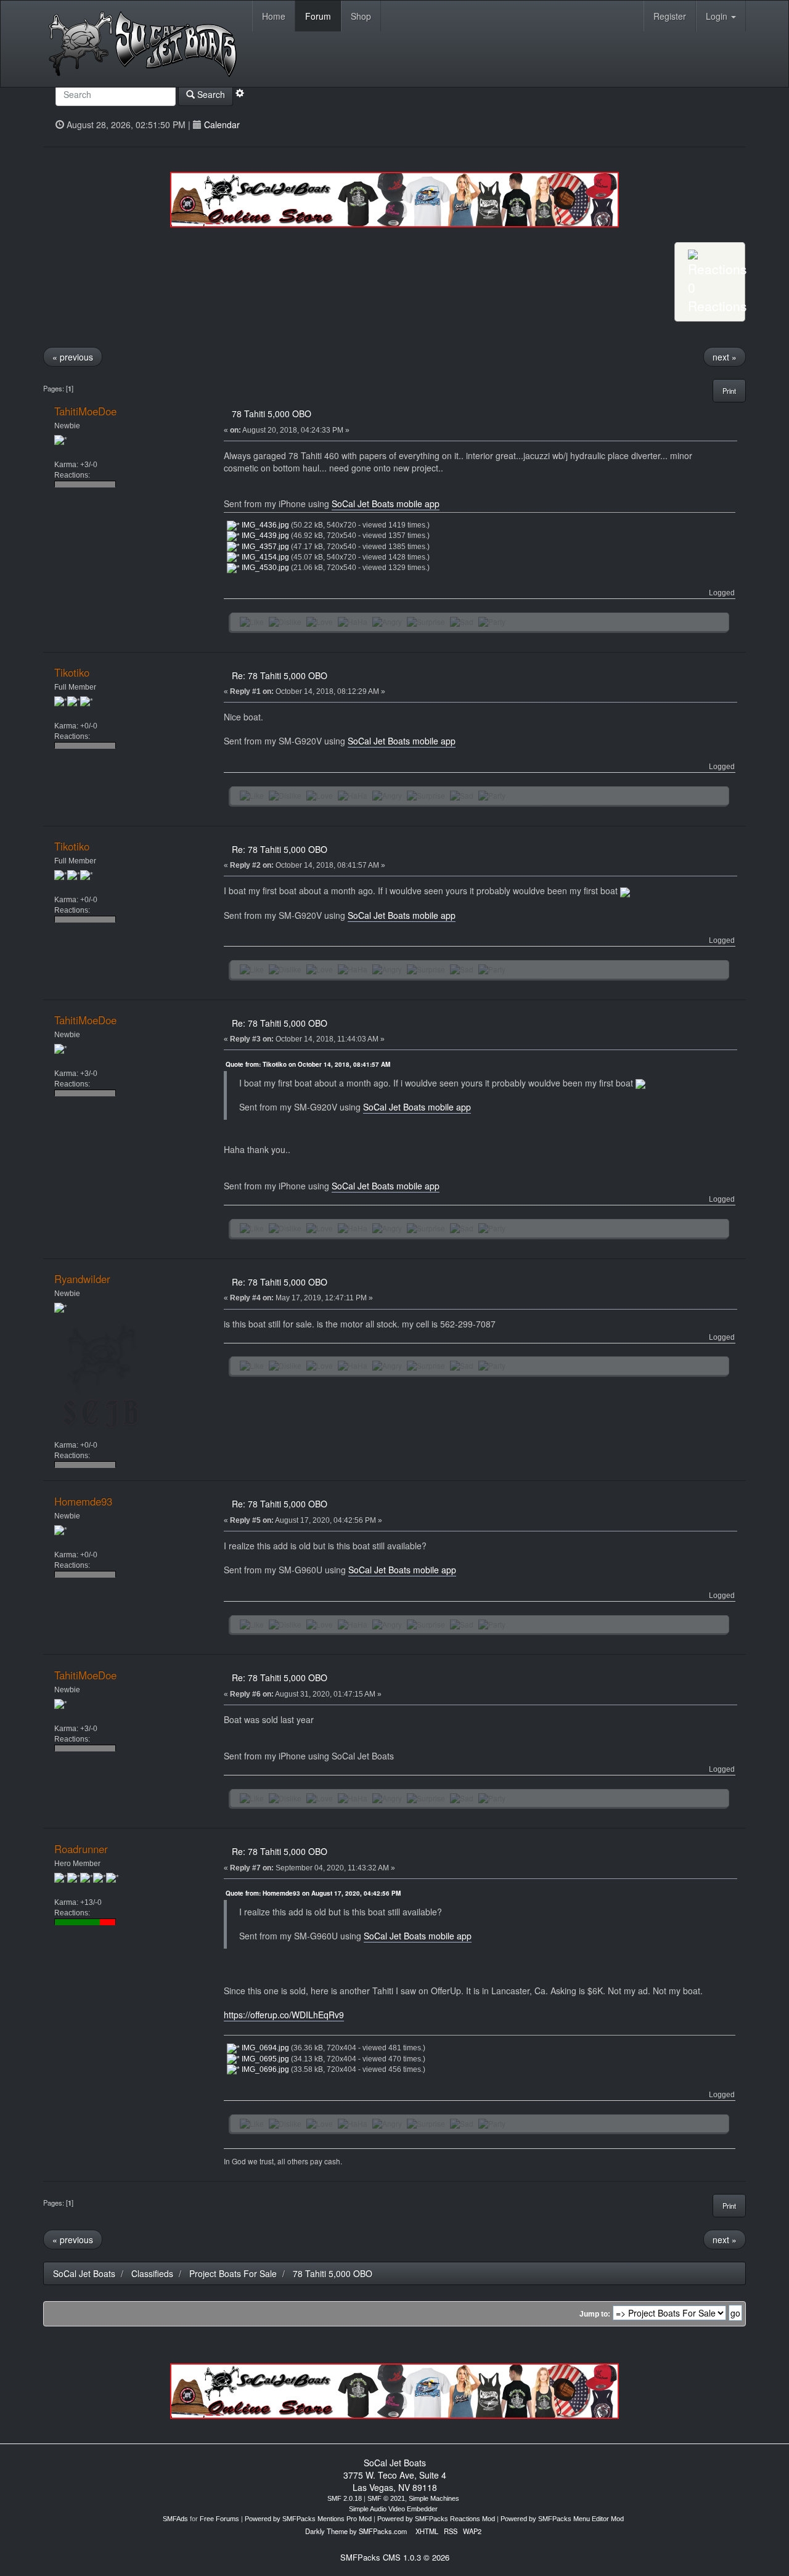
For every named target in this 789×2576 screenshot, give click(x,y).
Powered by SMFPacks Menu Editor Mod (562, 2519)
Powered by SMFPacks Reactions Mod (436, 2519)
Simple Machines (434, 2498)
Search (210, 94)
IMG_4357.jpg (264, 547)
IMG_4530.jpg (264, 568)
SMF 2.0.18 (345, 2498)
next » (725, 357)
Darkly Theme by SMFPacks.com (356, 2531)
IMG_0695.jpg (264, 2059)
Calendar (222, 124)
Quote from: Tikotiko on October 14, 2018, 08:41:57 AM (308, 1064)
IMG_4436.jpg (264, 525)
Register (670, 16)
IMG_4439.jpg (264, 536)
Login (718, 16)
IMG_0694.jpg (264, 2048)
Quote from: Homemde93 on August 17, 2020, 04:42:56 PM (313, 1893)
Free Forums (219, 2519)
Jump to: (595, 2314)
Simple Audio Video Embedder (393, 2509)
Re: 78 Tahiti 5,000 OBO (280, 675)
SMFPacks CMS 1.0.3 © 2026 (395, 2557)
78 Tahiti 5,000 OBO (272, 414)
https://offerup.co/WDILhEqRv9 (284, 2015)
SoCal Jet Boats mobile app (386, 503)
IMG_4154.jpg (264, 557)
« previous (73, 357)
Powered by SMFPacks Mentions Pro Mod (308, 2519)
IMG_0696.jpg (264, 2069)
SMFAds (175, 2519)
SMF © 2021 (386, 2498)
